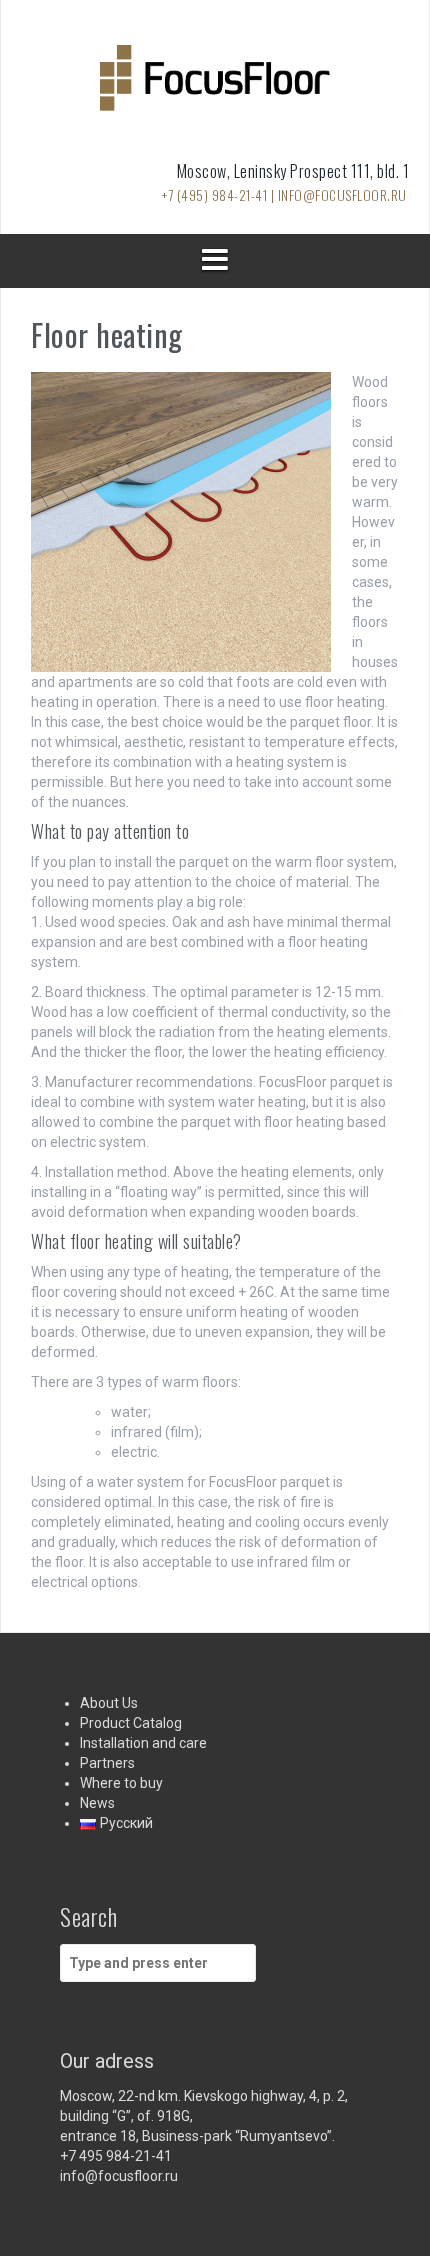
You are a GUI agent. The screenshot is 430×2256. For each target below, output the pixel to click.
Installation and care (143, 1743)
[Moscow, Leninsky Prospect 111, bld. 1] (215, 84)
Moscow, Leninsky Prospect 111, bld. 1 (293, 171)
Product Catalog (131, 1723)
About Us (109, 1703)
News (97, 1803)
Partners (107, 1763)
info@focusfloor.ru (119, 2176)
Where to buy (121, 1783)
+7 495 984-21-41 (116, 2156)
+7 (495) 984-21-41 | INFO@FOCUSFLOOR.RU (284, 195)
